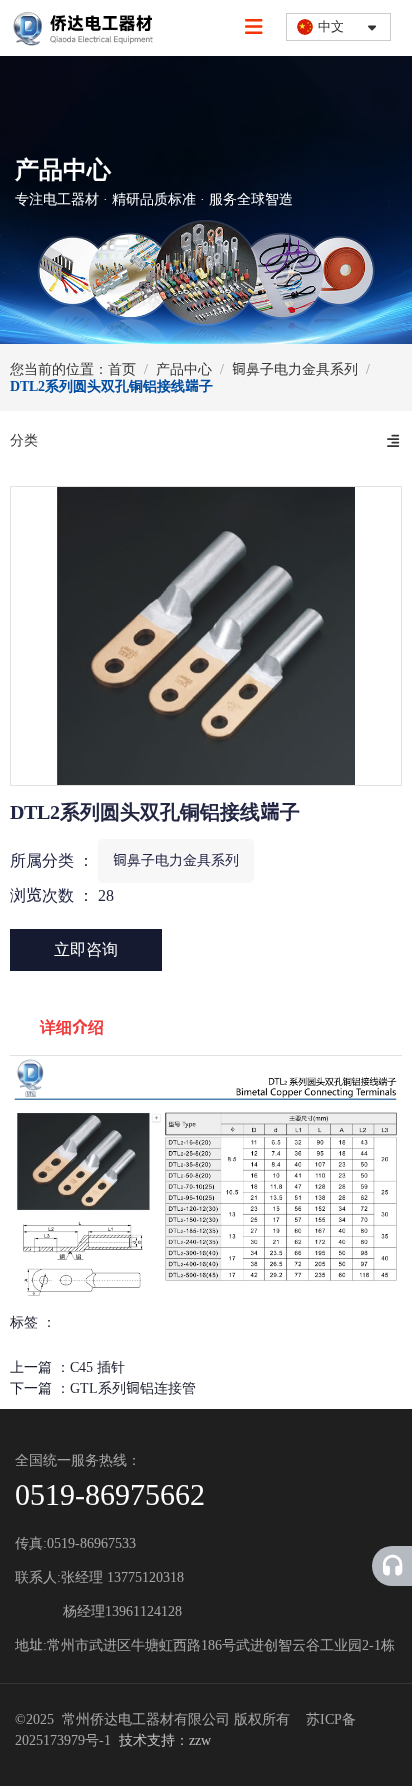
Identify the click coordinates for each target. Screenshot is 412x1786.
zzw (200, 1740)
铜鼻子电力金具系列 (295, 369)
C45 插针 (97, 1367)
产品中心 (184, 369)
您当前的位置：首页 (75, 369)
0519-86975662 (110, 1494)
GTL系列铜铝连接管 (133, 1388)
